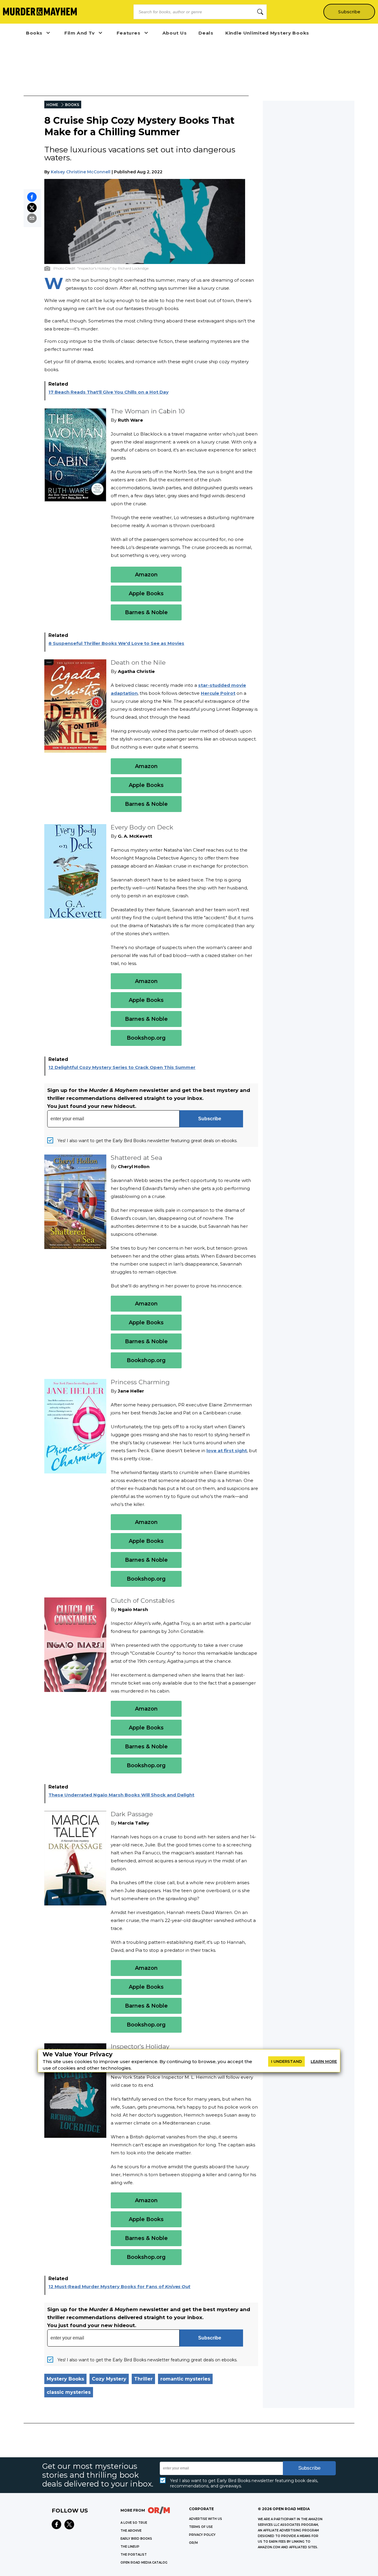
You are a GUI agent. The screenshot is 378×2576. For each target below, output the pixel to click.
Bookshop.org (146, 1038)
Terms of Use (201, 2527)
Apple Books (146, 594)
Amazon (146, 575)
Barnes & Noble (146, 612)
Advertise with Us (206, 2519)
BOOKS (72, 105)
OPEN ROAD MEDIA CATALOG (144, 2563)
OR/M (193, 2543)
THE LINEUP (130, 2547)
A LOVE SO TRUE (134, 2523)
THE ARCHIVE (131, 2531)
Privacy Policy (202, 2535)
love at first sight (227, 1451)
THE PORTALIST (134, 2555)
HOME (52, 105)
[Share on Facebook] (32, 197)
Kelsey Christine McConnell (81, 172)
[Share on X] (32, 208)
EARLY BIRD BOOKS (136, 2539)
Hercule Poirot (218, 693)
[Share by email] (32, 218)
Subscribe (349, 12)
